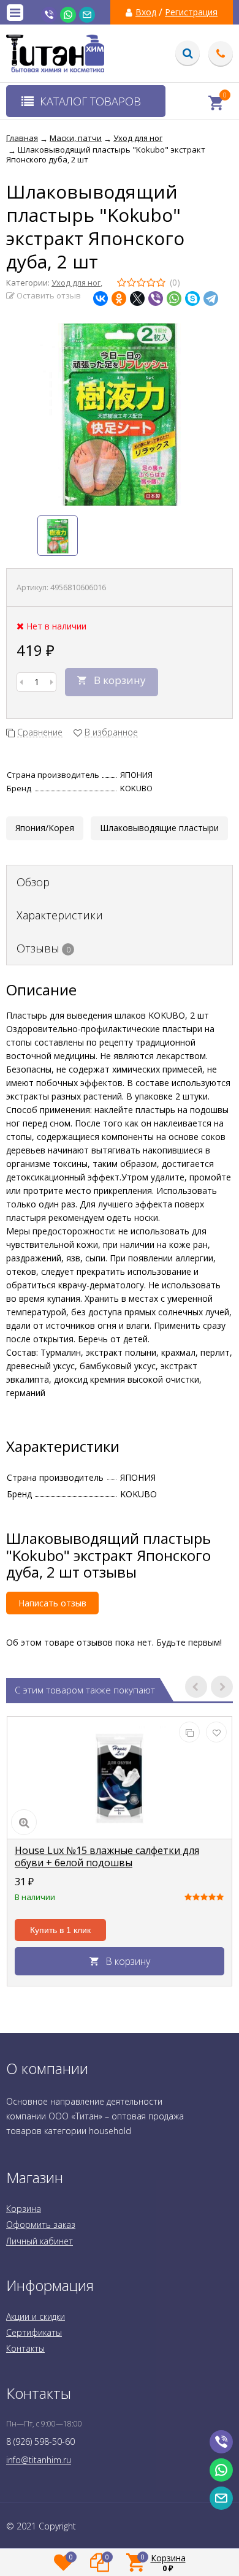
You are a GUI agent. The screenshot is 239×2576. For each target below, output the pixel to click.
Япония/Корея (45, 828)
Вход (146, 12)
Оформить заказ (41, 2225)
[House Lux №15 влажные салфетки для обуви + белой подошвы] (120, 1778)
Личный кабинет (40, 2241)
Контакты (25, 2348)
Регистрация (191, 12)
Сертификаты (34, 2332)
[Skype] (192, 298)
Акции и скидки (36, 2316)
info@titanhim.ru (39, 2460)
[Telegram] (211, 298)
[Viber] (156, 298)
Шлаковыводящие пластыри (159, 828)
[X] (137, 298)
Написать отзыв (52, 1603)
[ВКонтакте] (101, 298)
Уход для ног (76, 283)
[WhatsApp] (174, 298)
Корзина (24, 2209)
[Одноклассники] (119, 298)
